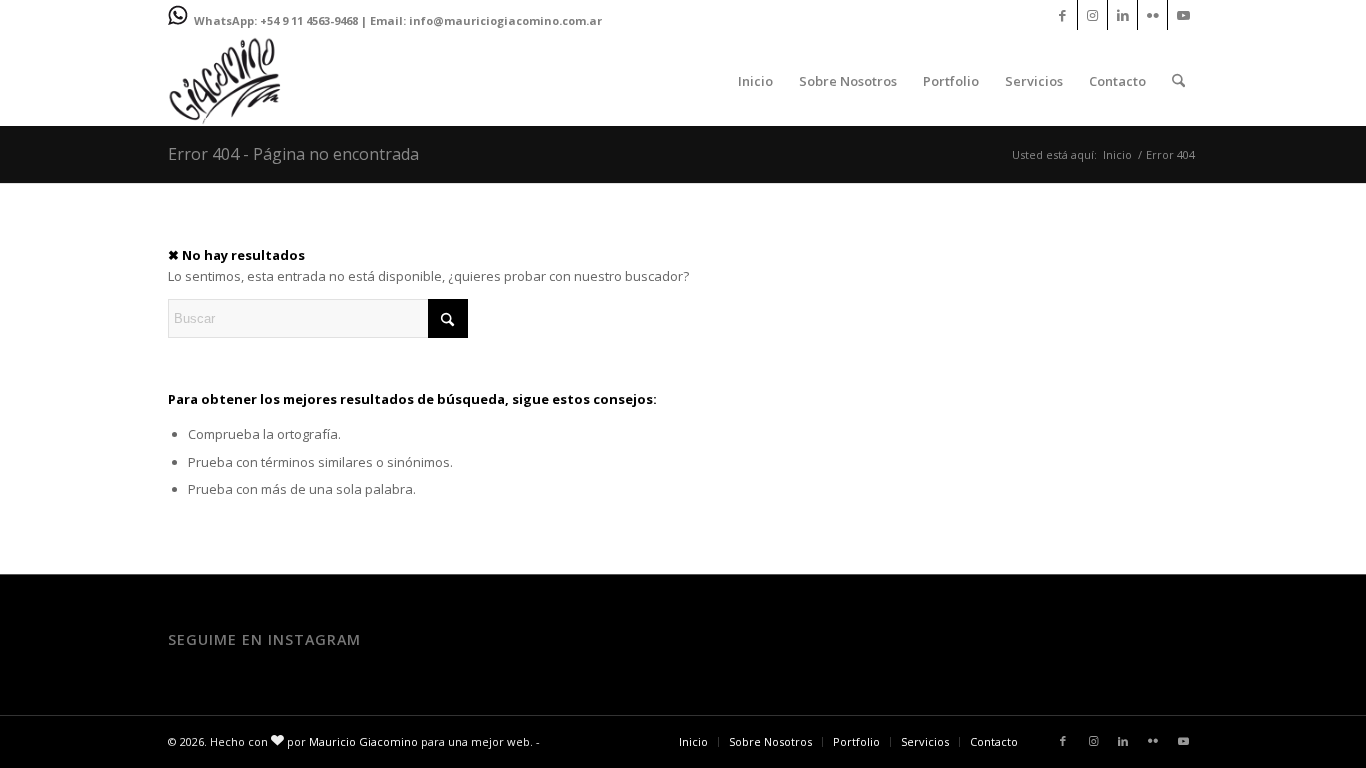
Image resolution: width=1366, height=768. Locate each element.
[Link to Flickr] (1152, 15)
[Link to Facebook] (1062, 15)
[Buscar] (1178, 81)
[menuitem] (755, 81)
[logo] (224, 81)
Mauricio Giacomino (363, 741)
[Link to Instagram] (1092, 15)
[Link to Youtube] (1183, 15)
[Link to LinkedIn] (1122, 15)
